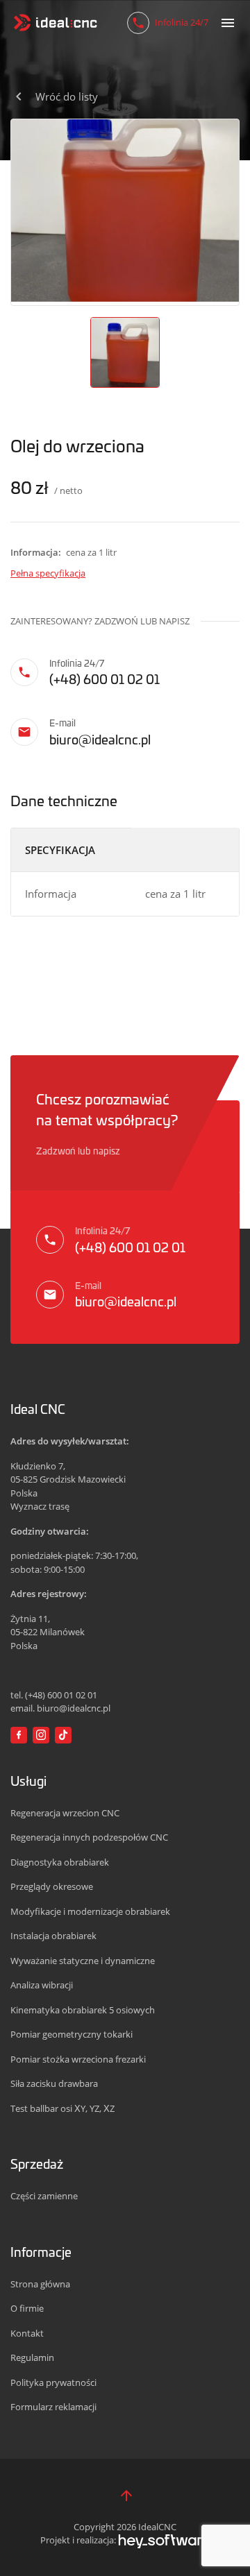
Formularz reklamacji (53, 2407)
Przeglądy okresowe (52, 1886)
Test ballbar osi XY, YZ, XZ (62, 2108)
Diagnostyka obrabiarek (60, 1862)
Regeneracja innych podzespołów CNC (89, 1837)
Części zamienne (44, 2196)
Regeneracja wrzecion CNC (65, 1813)
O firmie (27, 2308)
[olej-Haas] (125, 210)
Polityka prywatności (53, 2382)
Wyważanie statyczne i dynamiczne (83, 1961)
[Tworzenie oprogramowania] (164, 2540)
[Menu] (228, 23)
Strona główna (40, 2284)
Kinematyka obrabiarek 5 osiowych (83, 2010)
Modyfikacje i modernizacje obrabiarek (90, 1911)
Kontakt (27, 2333)
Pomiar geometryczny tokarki (72, 2034)
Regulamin (32, 2357)
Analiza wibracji (42, 1985)
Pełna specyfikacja (48, 573)
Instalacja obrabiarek (53, 1936)
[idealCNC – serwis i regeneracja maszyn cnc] (56, 23)
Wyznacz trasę (40, 1506)
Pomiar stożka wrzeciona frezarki (78, 2059)
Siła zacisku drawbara (54, 2083)
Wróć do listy (67, 96)
